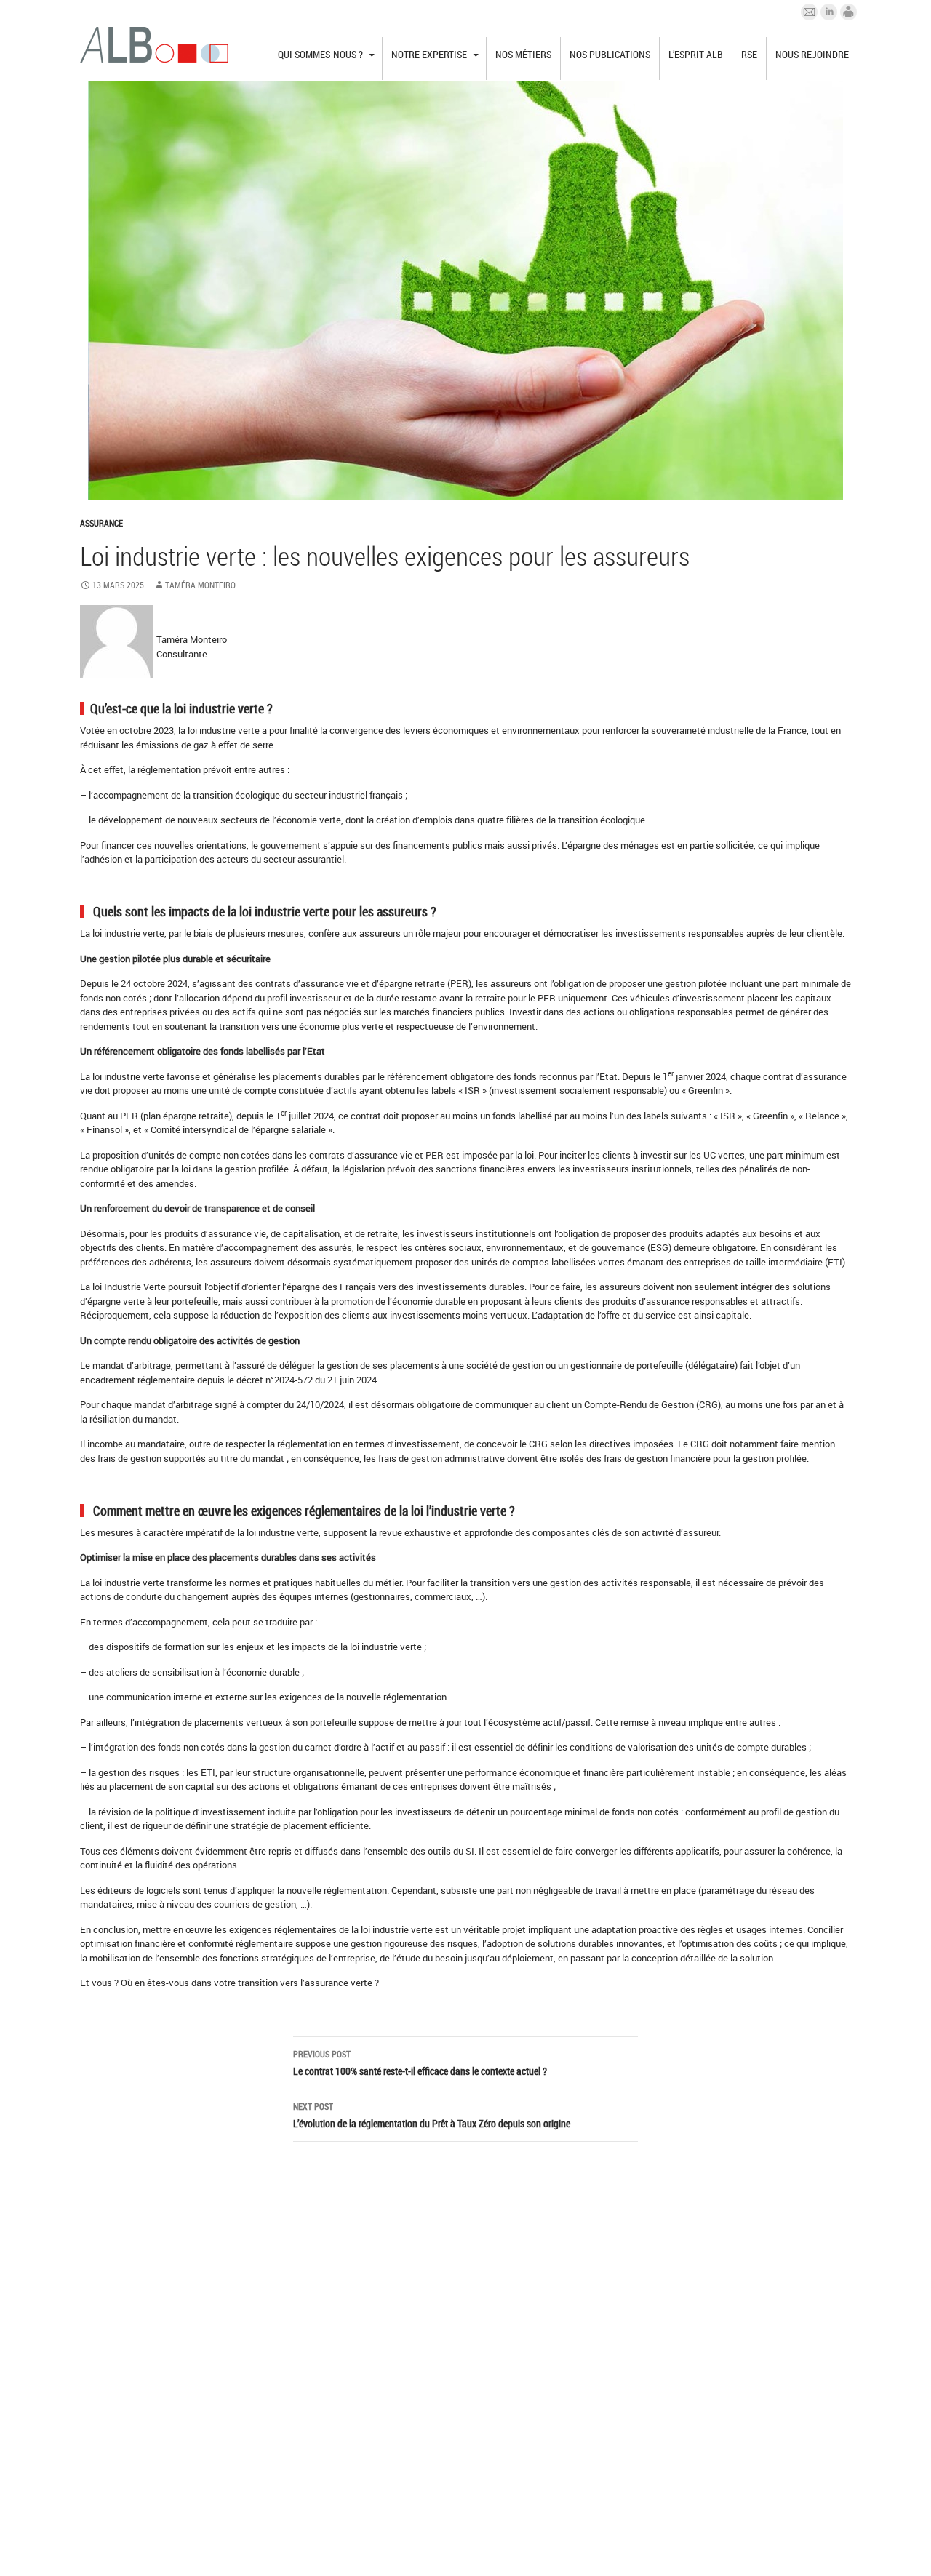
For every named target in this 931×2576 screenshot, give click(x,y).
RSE (749, 54)
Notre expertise (429, 54)
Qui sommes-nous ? (320, 54)
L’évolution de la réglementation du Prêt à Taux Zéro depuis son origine (432, 2115)
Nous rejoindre (812, 54)
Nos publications (610, 54)
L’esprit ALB (696, 54)
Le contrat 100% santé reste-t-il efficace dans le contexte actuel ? (420, 2063)
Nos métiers (523, 54)
